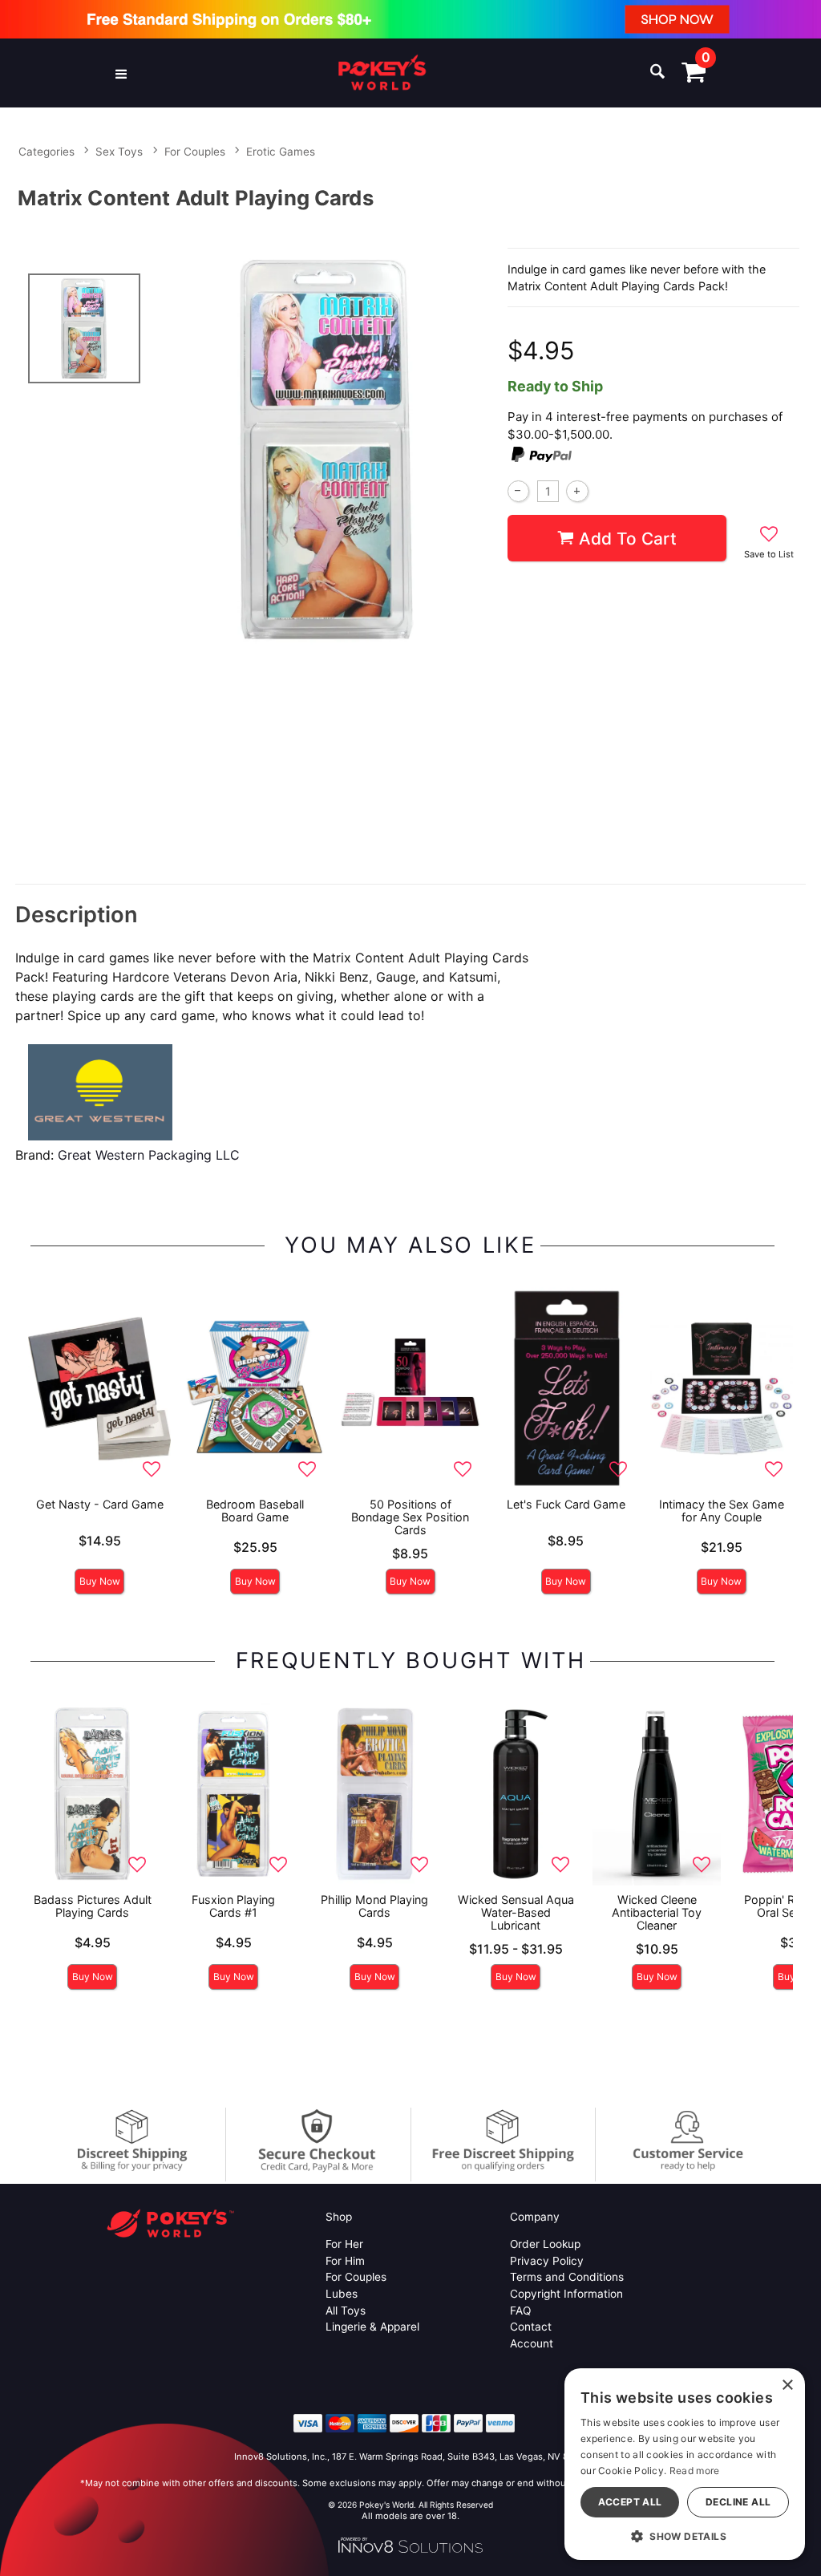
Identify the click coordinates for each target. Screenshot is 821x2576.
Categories (47, 152)
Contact (531, 2327)
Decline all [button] (738, 2502)
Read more (695, 2471)
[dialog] (685, 2464)
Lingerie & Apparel (372, 2327)
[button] (121, 73)
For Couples (195, 152)
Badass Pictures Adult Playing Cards (93, 1906)
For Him (345, 2261)
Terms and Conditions (567, 2277)
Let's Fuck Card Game (566, 1504)
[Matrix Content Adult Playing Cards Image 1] (327, 450)
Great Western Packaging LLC (149, 1155)
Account (532, 2343)
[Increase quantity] (577, 491)
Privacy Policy (547, 2261)
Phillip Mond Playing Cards (374, 1906)
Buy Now (100, 1581)
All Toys (346, 2311)
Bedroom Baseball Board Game (255, 1511)
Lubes (342, 2294)
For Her (344, 2244)
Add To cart (628, 539)
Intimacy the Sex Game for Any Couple (722, 1511)
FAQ (520, 2311)
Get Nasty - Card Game (100, 1504)
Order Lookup (545, 2244)
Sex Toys (119, 152)
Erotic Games (281, 152)
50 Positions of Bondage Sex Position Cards (410, 1517)
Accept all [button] (630, 2502)
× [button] (787, 2386)
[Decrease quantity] (518, 491)
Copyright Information (566, 2294)
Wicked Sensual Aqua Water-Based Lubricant (516, 1912)
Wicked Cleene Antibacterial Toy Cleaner (657, 1912)
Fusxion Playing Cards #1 (233, 1906)
